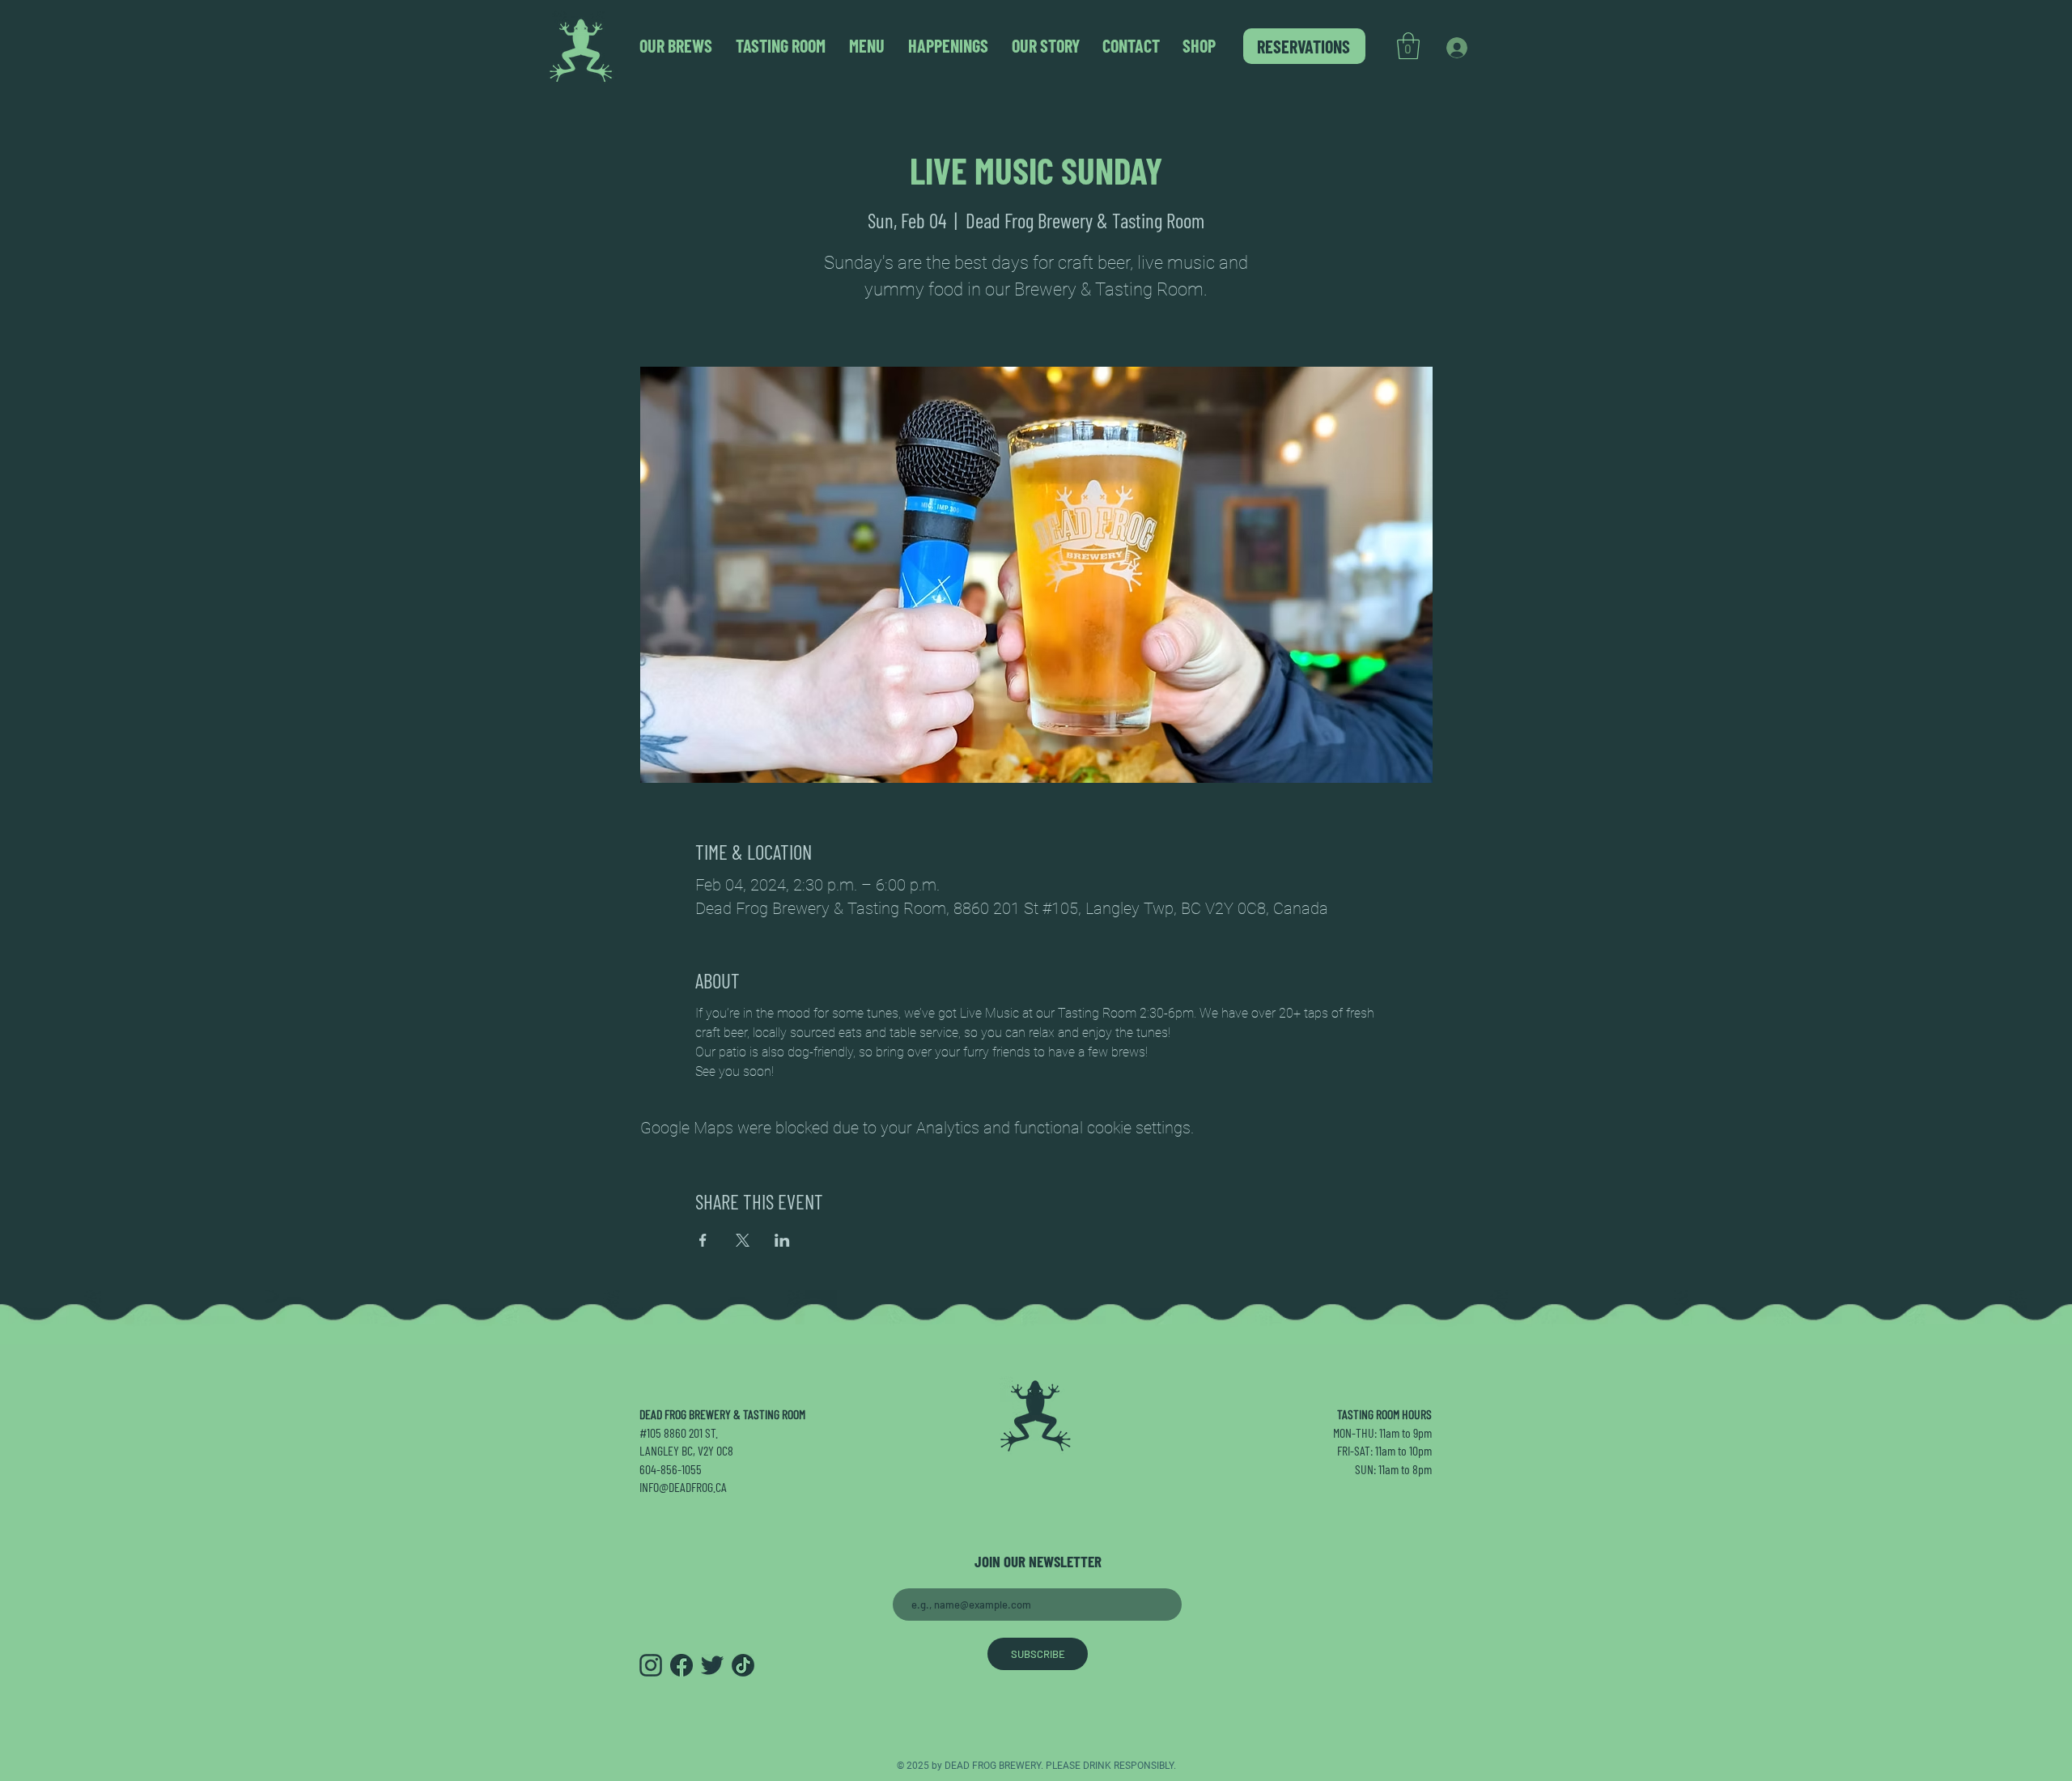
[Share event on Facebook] (703, 1240)
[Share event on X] (743, 1240)
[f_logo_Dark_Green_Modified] (681, 1665)
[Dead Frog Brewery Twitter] (712, 1665)
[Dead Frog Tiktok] (743, 1665)
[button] (1408, 46)
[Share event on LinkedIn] (782, 1240)
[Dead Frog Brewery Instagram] (651, 1665)
